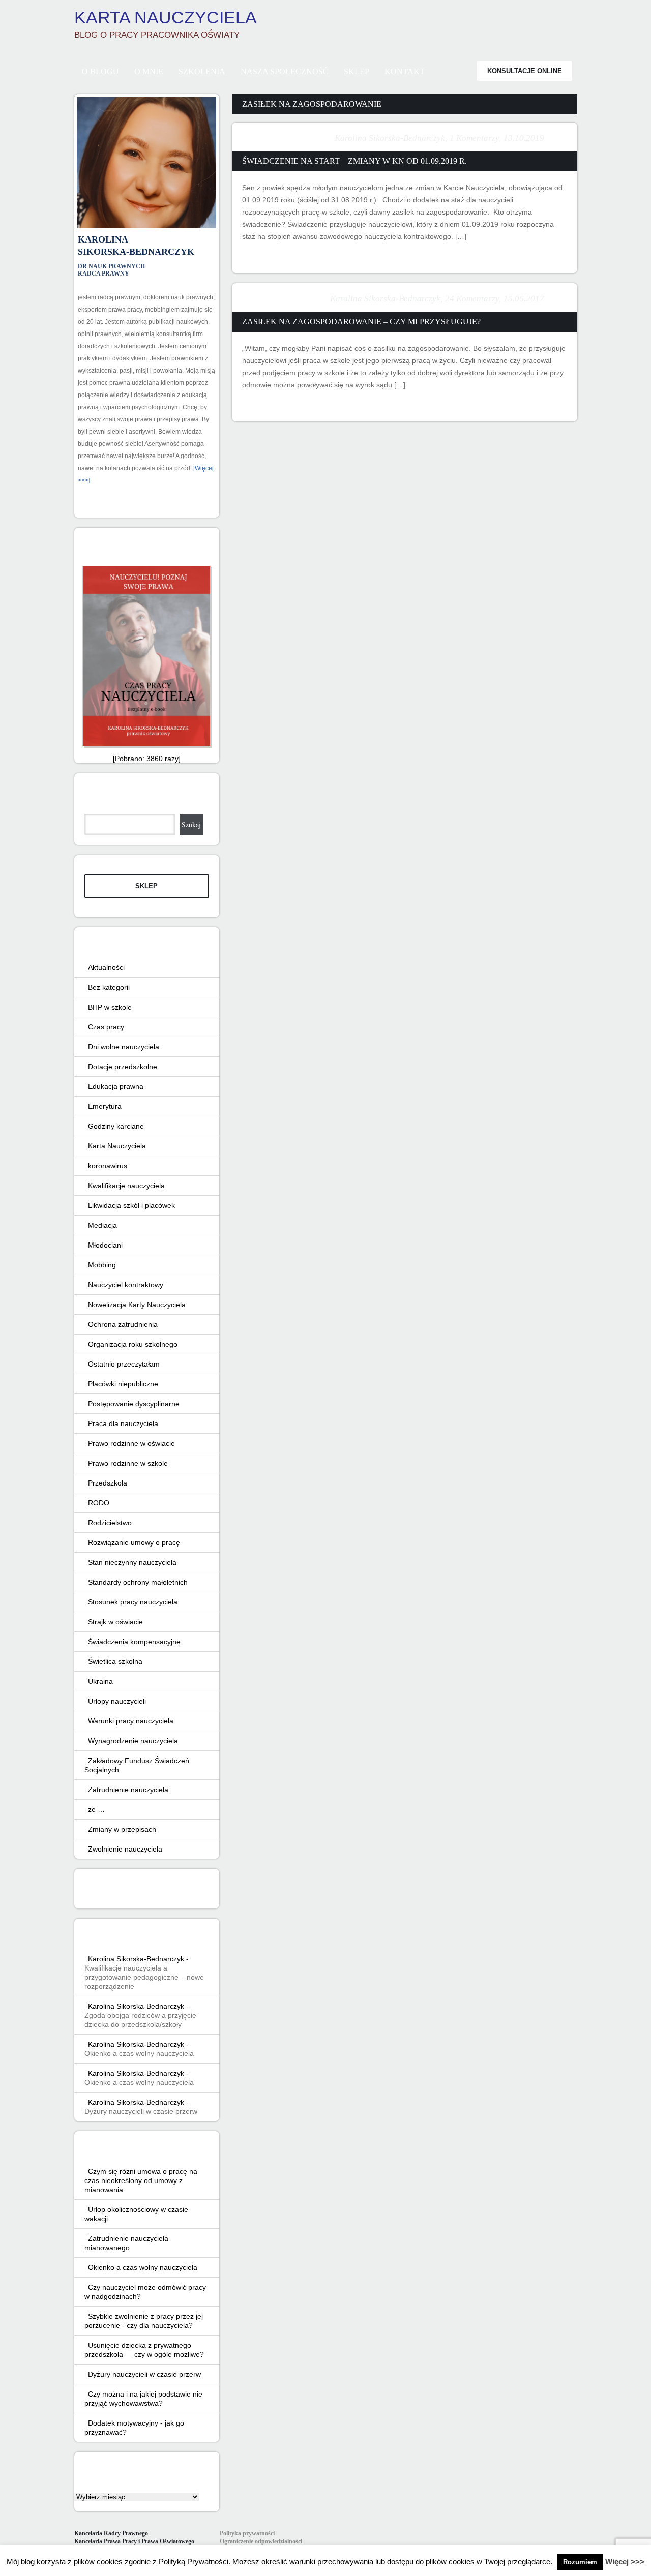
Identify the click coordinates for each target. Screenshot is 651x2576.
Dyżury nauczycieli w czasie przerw (141, 2111)
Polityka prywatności (247, 2533)
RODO (99, 1503)
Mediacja (102, 1225)
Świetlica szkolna (115, 1661)
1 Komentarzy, (475, 138)
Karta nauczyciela (166, 17)
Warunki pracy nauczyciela (131, 1721)
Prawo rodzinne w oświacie (131, 1443)
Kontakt (405, 71)
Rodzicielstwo (110, 1523)
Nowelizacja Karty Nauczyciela (137, 1305)
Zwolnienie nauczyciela (125, 1849)
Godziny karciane (116, 1126)
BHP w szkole (110, 1007)
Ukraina (100, 1681)
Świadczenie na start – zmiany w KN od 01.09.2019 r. (354, 161)
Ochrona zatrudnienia (123, 1324)
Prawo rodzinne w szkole (128, 1463)
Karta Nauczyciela (117, 1146)
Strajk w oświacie (115, 1622)
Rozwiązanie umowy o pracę (134, 1542)
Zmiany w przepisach (122, 1829)
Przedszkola (108, 1483)
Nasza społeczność (285, 71)
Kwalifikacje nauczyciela (126, 1186)
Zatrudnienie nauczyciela (128, 1790)
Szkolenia (202, 71)
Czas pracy (106, 1027)
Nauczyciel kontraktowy (126, 1285)
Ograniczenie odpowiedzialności (261, 2541)
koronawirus (108, 1166)
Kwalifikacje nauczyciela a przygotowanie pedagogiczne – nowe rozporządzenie (144, 1977)
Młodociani (105, 1245)
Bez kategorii (109, 987)
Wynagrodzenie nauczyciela (133, 1741)
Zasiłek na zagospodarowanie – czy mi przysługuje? (361, 322)
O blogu (100, 71)
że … (96, 1809)
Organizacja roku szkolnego (133, 1344)
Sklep (357, 71)
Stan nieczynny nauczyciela (132, 1562)
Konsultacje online (525, 71)
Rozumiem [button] (580, 2562)
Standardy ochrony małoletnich (138, 1582)
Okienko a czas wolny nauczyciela (139, 2053)
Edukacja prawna (116, 1086)
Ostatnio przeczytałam (124, 1364)
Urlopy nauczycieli (117, 1701)
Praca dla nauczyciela (123, 1423)
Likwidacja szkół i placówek (131, 1205)
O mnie (149, 71)
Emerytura (105, 1106)
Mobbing (102, 1265)
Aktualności (106, 967)
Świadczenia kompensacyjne (134, 1642)
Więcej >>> (625, 2562)
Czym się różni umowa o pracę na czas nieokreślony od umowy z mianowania (141, 2180)
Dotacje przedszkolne (123, 1067)
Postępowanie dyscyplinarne (134, 1404)
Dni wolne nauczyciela (124, 1047)
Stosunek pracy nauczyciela (133, 1602)
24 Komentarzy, (473, 299)
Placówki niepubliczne (123, 1384)
